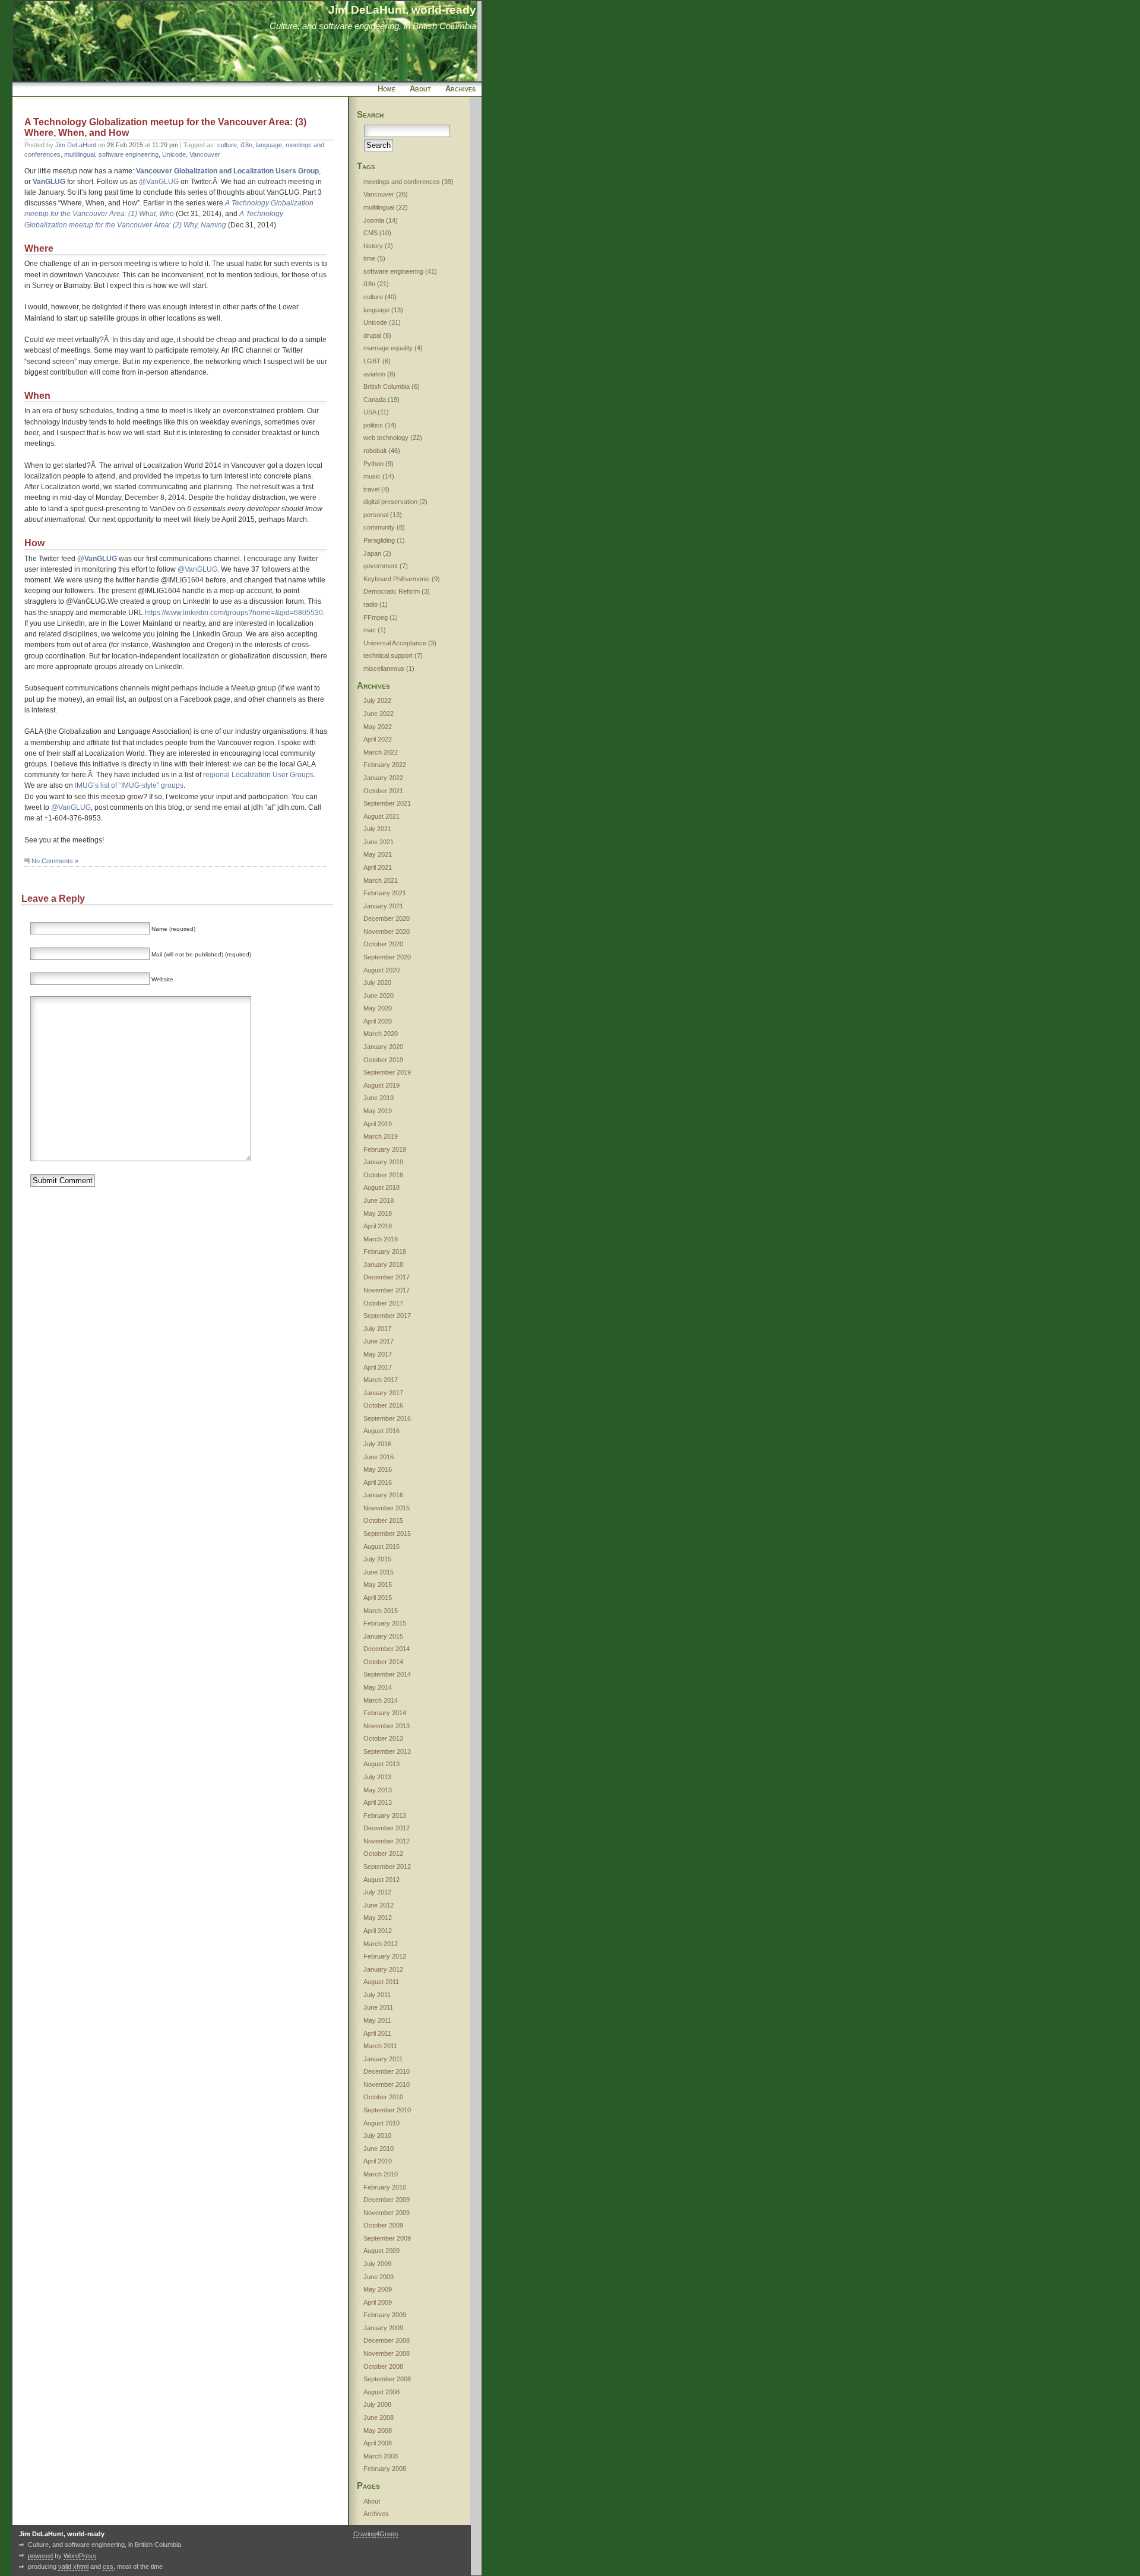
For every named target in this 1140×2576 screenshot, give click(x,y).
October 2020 (383, 944)
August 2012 (381, 1880)
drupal (372, 335)
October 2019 (383, 1060)
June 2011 (378, 2007)
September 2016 (387, 1418)
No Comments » (55, 861)
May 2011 (377, 2020)
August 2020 (381, 970)
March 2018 (381, 1239)
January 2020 (383, 1047)
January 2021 (383, 906)
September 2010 (387, 2110)
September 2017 (387, 1316)
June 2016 (379, 1457)
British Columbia (387, 386)
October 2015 (383, 1520)
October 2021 (383, 791)
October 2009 (383, 2225)
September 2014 (387, 1674)
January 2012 (383, 1969)
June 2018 (379, 1200)
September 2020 (387, 957)
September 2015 (387, 1533)
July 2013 (377, 1777)
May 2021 (378, 854)
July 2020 (377, 983)
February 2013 (385, 1815)
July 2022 (377, 701)
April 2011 (377, 2033)
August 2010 (381, 2123)
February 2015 (385, 1623)
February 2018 (385, 1251)
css (108, 2567)
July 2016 (377, 1444)
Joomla (374, 220)
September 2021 (387, 803)
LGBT (372, 361)
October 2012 (383, 1853)
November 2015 (387, 1508)
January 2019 (383, 1162)
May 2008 (378, 2431)
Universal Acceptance (395, 643)
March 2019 (381, 1136)
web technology (386, 438)
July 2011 (377, 1995)
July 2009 (377, 2264)
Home (387, 89)
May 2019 (378, 1111)
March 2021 (381, 880)
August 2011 (381, 1982)
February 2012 (385, 1956)
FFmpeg (376, 617)
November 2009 (387, 2213)
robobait (375, 451)
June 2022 (379, 714)
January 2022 (383, 778)
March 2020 (381, 1034)
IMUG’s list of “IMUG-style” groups (129, 785)
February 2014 (385, 1713)
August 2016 (381, 1431)
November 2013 (387, 1726)
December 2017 (387, 1277)
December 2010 (387, 2071)
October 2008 (383, 2366)
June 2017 (379, 1341)
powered (40, 2556)
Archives (460, 89)
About (420, 89)
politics (373, 425)
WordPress (80, 2556)
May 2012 (378, 1918)
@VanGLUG (159, 182)
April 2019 (378, 1124)
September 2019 (387, 1072)
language (269, 145)
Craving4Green (376, 2534)
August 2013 (381, 1764)
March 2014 (381, 1700)
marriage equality (388, 348)
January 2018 (383, 1265)
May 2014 (378, 1687)
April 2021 (378, 867)
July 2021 (377, 829)
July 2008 (377, 2404)
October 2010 (383, 2097)
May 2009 (378, 2289)
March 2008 (381, 2456)
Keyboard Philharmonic (397, 579)
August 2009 (381, 2251)
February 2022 (385, 765)
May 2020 (378, 1008)
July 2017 (377, 1329)
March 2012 (381, 1944)
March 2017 (381, 1380)
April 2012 (378, 1931)
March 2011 (380, 2046)
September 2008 (387, 2379)
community (379, 527)
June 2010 (379, 2149)
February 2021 (385, 893)
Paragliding (379, 540)
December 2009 (387, 2200)
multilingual (80, 154)
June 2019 (379, 1098)
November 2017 (387, 1290)
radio (370, 604)
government (381, 566)
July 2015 (377, 1559)
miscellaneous (384, 668)
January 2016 (383, 1495)
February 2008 (385, 2469)
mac (370, 630)
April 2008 (378, 2443)
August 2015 (381, 1547)
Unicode (174, 154)
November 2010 (387, 2084)
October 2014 (383, 1662)
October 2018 (383, 1175)
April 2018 (378, 1226)
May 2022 (378, 727)
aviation (374, 374)
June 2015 (379, 1572)
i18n (246, 145)
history (373, 246)
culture (227, 145)
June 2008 (379, 2417)
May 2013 (378, 1790)
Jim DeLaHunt (76, 145)
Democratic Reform (392, 591)
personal (376, 515)
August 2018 (381, 1187)
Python (373, 464)
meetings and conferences (402, 182)
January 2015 (383, 1636)
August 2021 (381, 816)
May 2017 (378, 1354)
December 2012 (387, 1828)
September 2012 (387, 1867)
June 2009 (379, 2277)
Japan (372, 553)
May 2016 (378, 1469)
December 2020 (387, 918)
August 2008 (381, 2392)
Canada (375, 400)
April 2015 (378, 1598)
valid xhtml (73, 2567)
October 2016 (383, 1405)
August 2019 (381, 1085)
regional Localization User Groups (258, 775)
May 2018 (378, 1213)
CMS (370, 233)
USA (370, 412)
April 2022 (378, 739)
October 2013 (383, 1738)
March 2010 (381, 2174)
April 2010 (378, 2161)
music (372, 476)
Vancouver (205, 154)
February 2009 (385, 2315)
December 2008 (387, 2340)
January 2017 (383, 1393)
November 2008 (387, 2353)
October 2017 (383, 1303)
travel (371, 489)
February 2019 (385, 1149)
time (369, 258)
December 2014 (387, 1649)
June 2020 (379, 996)
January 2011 (383, 2059)
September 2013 (387, 1751)
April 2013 (378, 1802)
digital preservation (390, 502)
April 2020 (378, 1021)
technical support (388, 655)
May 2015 (378, 1585)
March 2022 (381, 752)
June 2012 (379, 1905)
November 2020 (387, 931)
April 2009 (378, 2302)
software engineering (129, 154)
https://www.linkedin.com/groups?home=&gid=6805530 (234, 613)
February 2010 (385, 2187)
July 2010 (377, 2135)
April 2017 (378, 1367)
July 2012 (377, 1892)
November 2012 (387, 1841)
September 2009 (387, 2238)
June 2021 (379, 842)
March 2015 (381, 1611)
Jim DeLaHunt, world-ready (402, 9)
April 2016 (378, 1482)
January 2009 (383, 2328)
